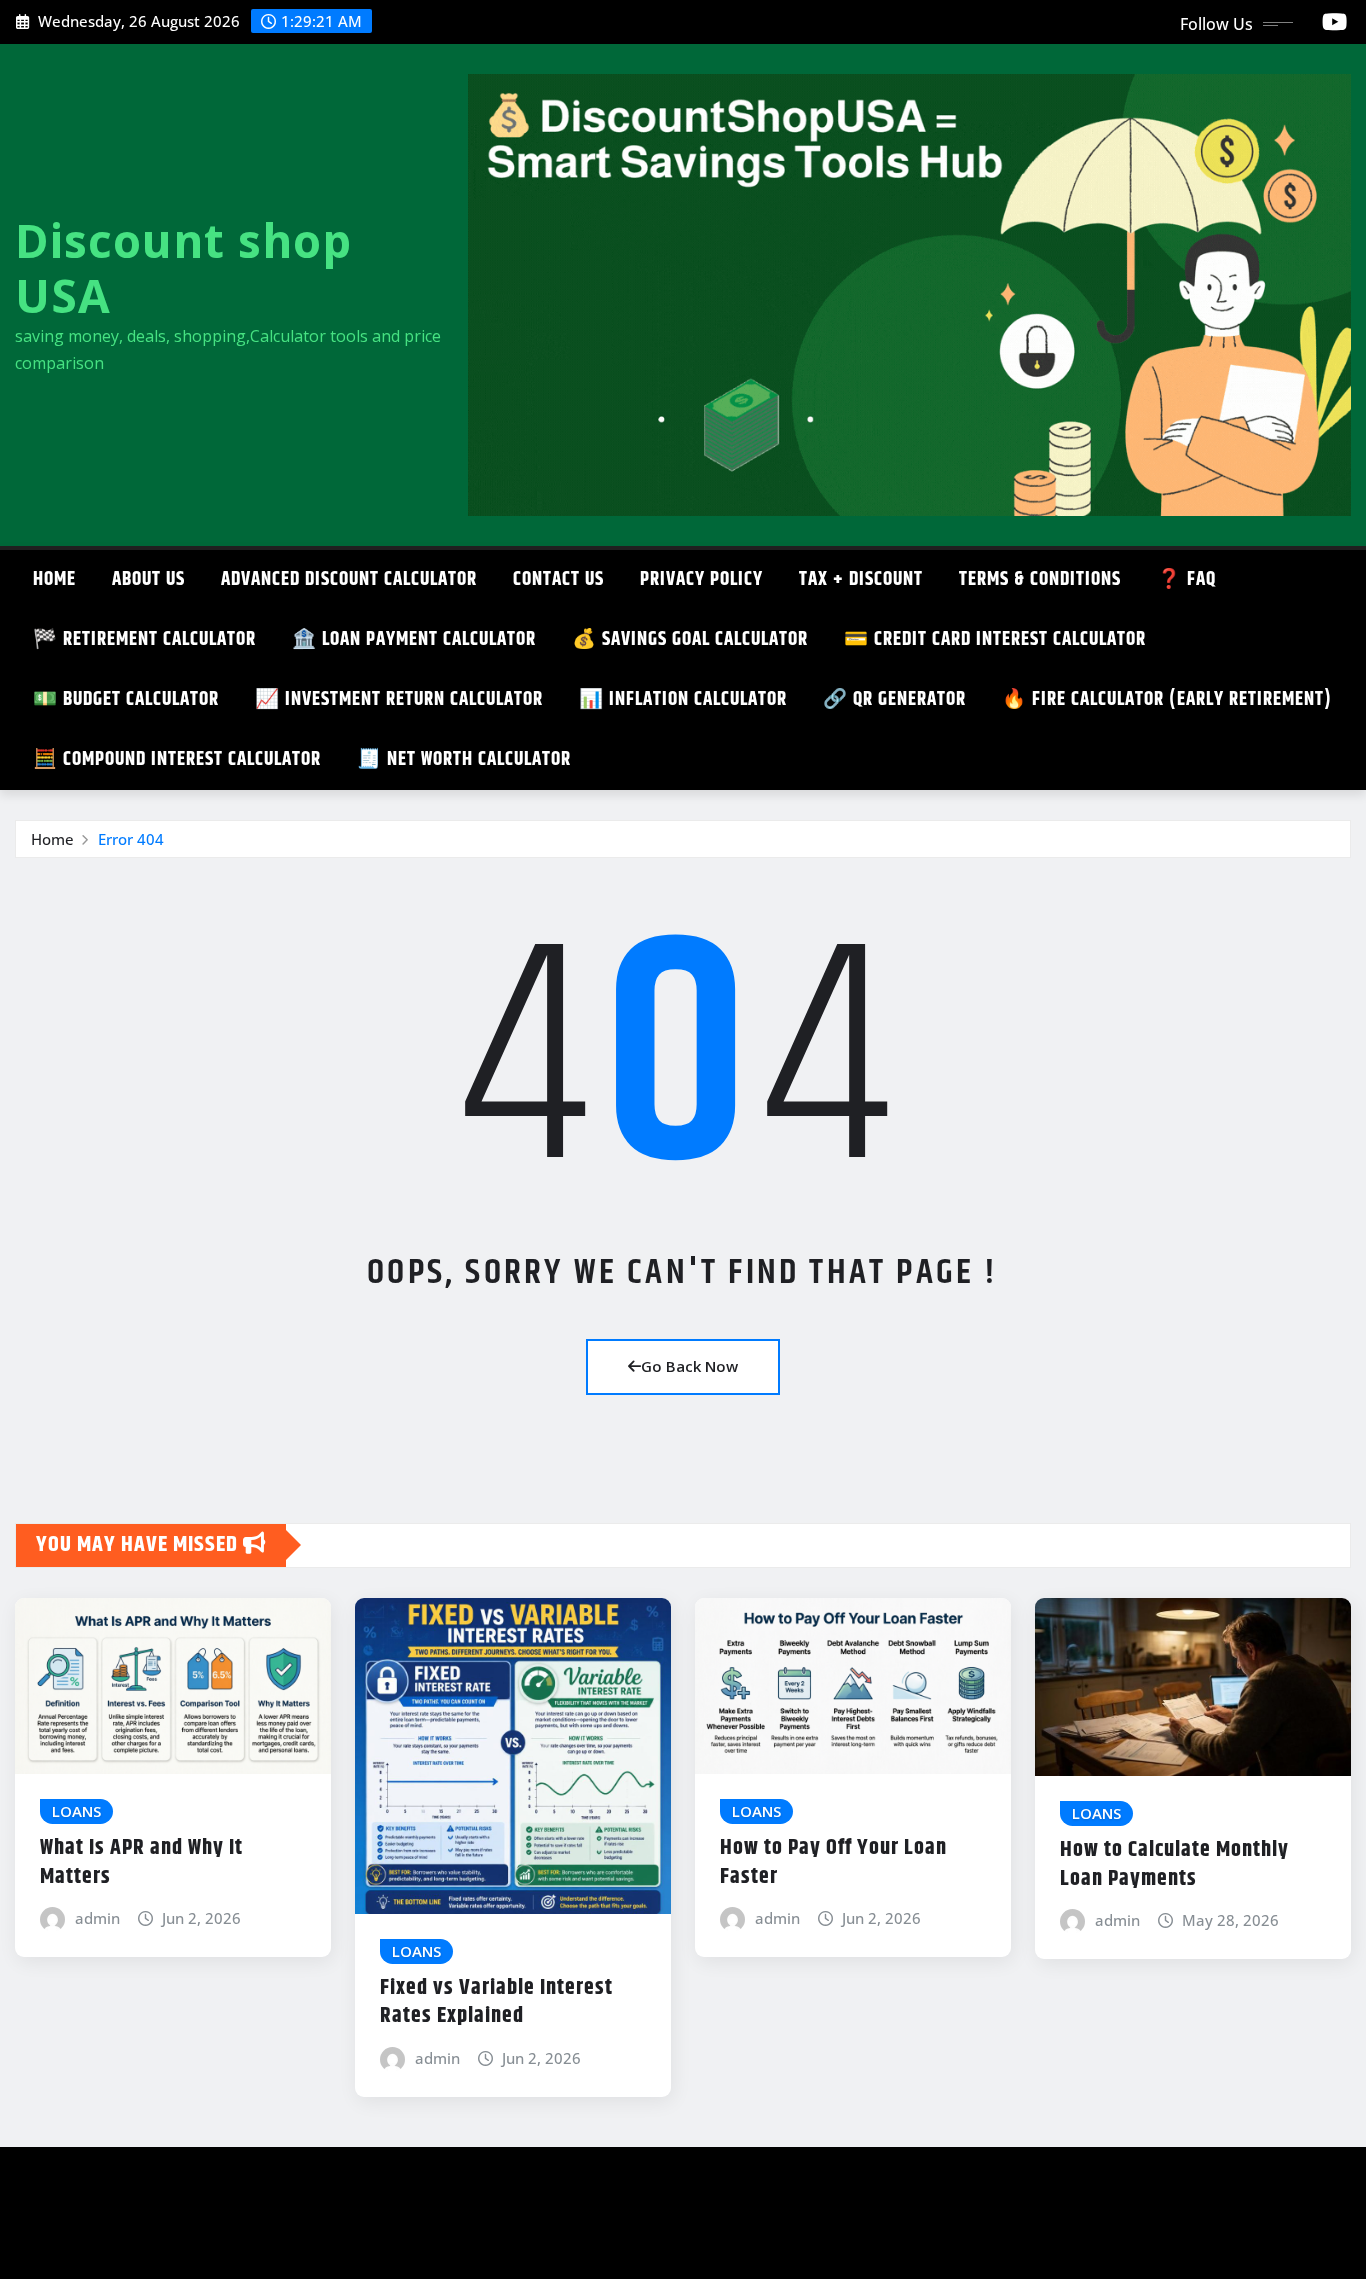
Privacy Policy (701, 579)
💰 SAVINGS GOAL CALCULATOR (690, 639)
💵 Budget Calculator (126, 699)
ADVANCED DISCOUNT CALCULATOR (349, 579)
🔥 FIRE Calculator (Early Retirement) (1167, 699)
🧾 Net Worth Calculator (464, 759)
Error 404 (131, 839)
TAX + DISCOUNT (861, 579)
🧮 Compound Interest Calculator (177, 759)
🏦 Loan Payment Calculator (414, 639)
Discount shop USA (183, 267)
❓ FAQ (1186, 579)
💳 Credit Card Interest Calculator (995, 639)
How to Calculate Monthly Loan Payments (1174, 1864)
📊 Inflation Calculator (683, 699)
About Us (148, 579)
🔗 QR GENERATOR (894, 699)
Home (54, 579)
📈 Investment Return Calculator (399, 699)
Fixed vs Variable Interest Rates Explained (496, 2002)
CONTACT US (558, 579)
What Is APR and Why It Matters (141, 1862)
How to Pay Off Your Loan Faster (833, 1862)
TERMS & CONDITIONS (1040, 579)
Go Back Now (689, 1366)
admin (97, 1918)
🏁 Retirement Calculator (144, 639)
